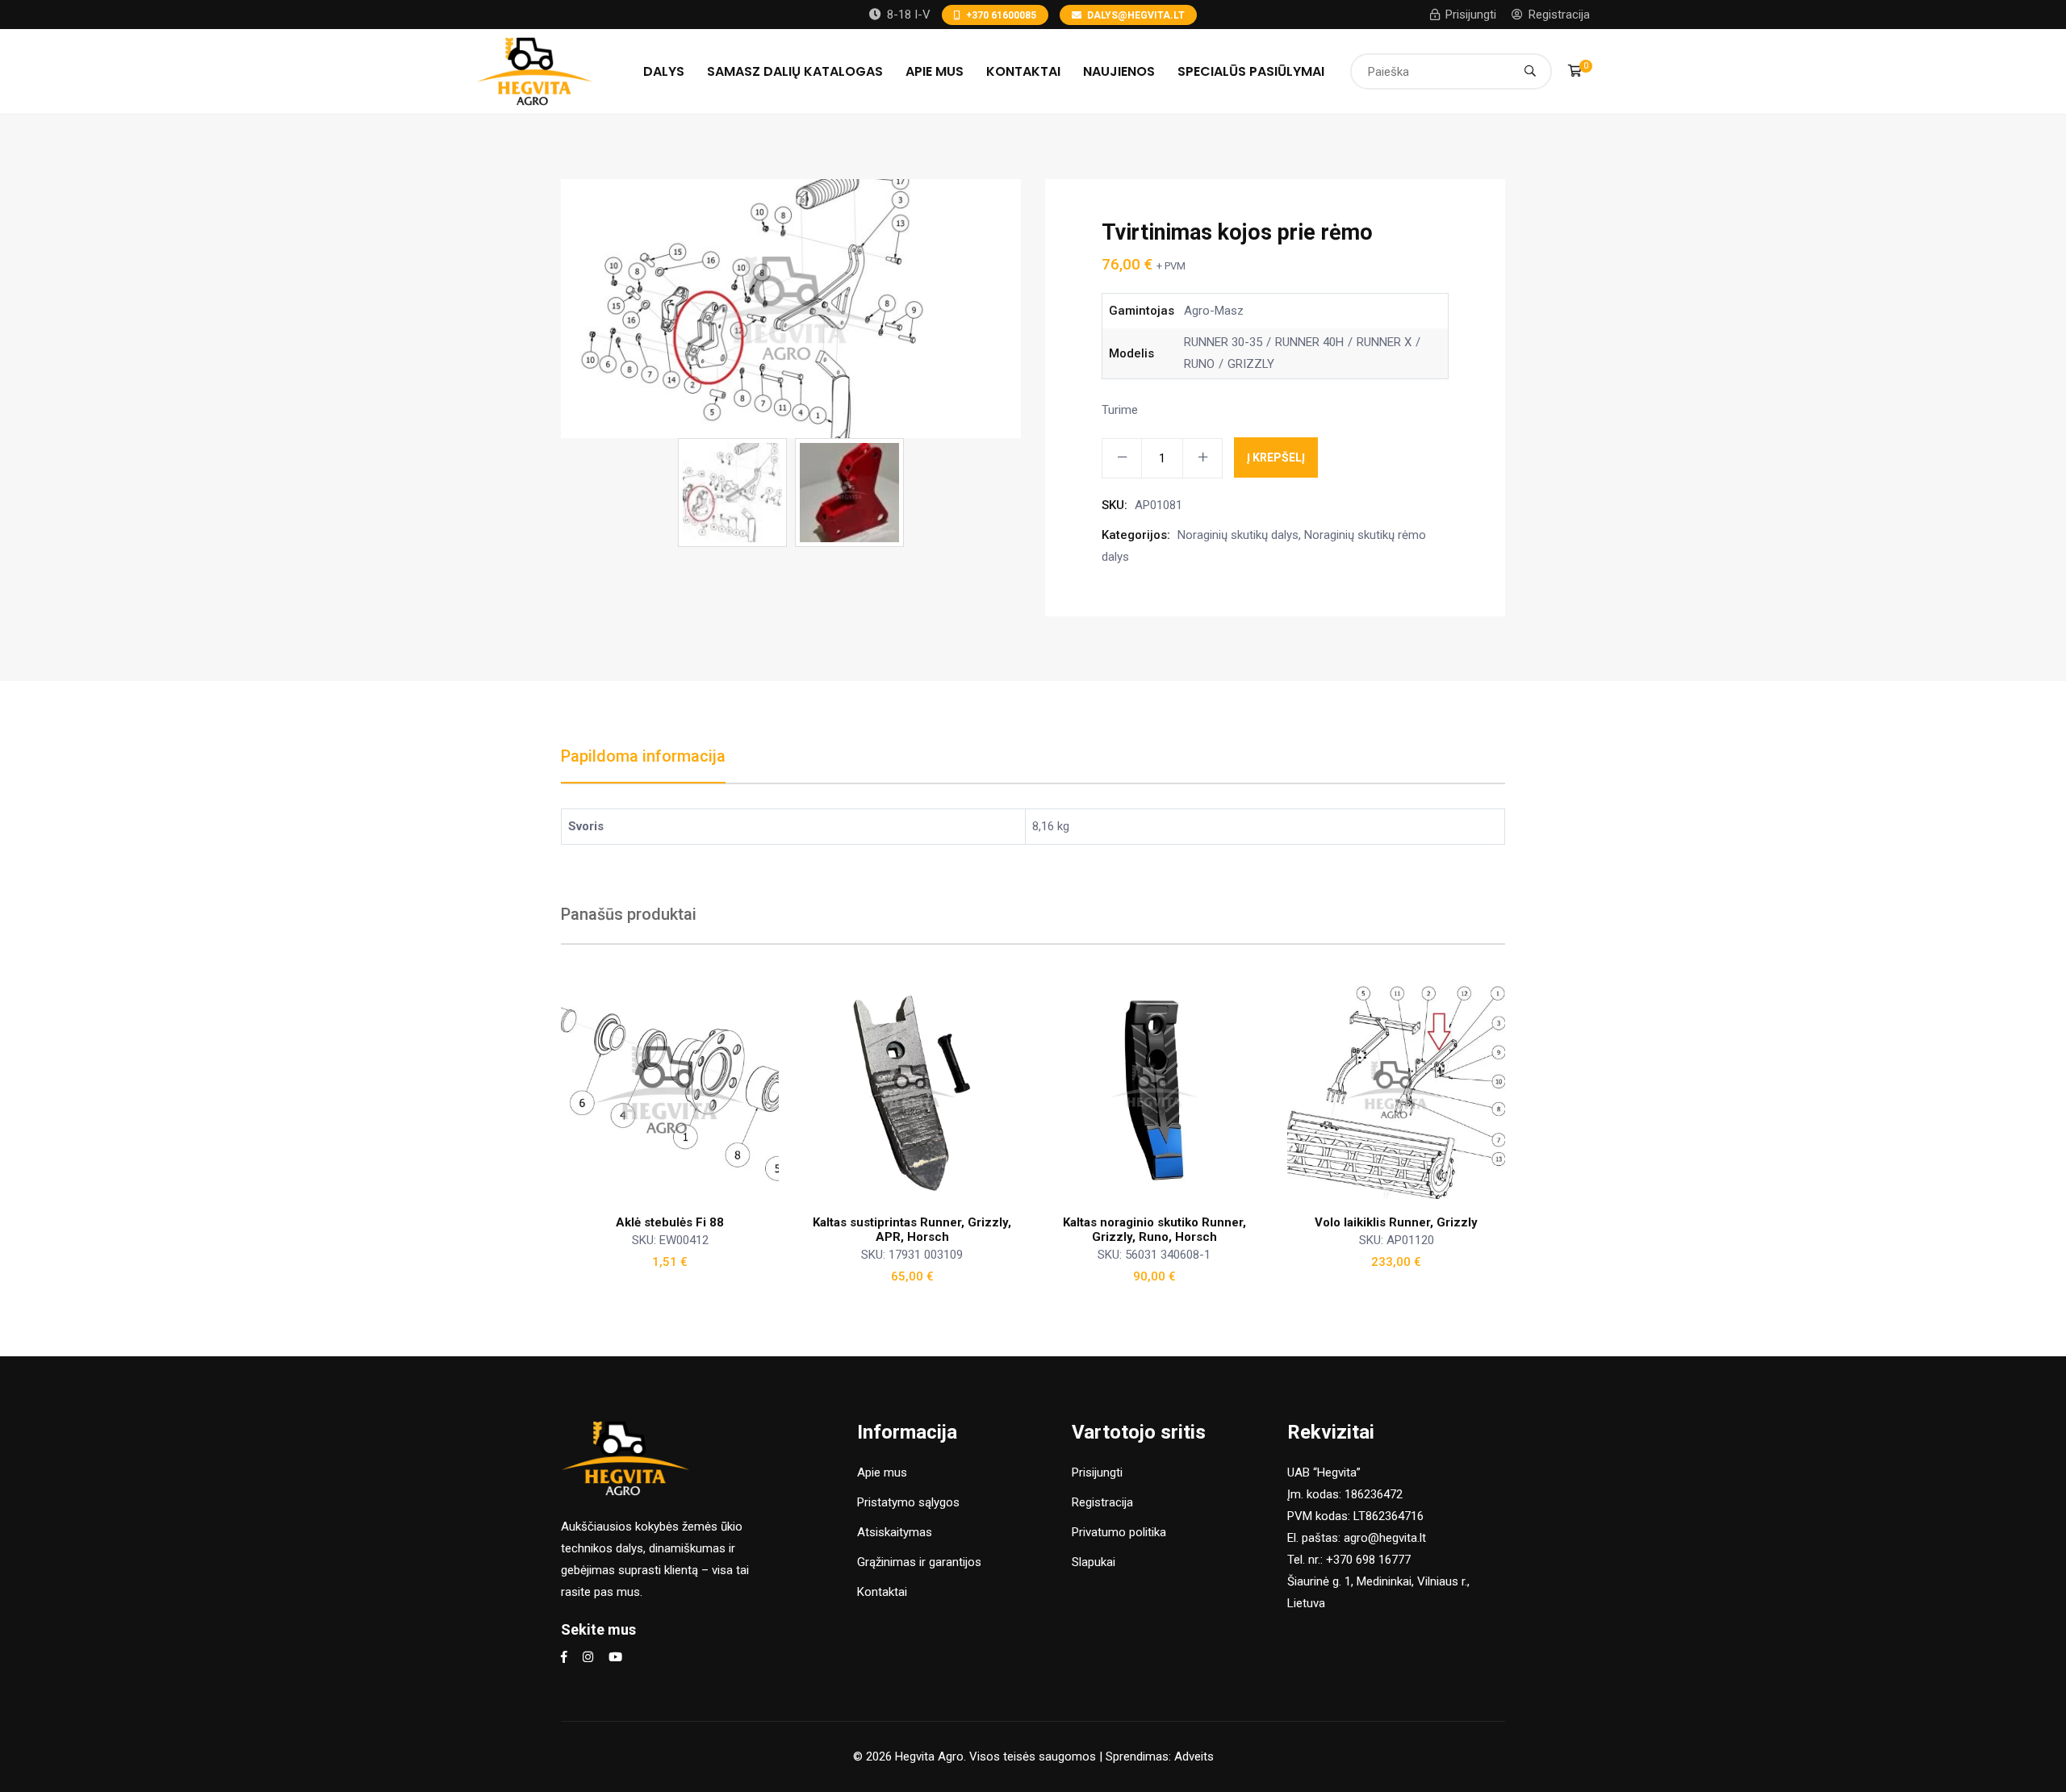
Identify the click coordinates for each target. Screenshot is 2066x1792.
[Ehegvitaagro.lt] (535, 70)
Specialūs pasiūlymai (1251, 71)
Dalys (664, 71)
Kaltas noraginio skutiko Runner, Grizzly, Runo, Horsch (1154, 1230)
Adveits (1194, 1756)
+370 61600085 (1001, 15)
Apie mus (935, 71)
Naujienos (1119, 71)
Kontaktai (1023, 71)
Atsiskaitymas (895, 1532)
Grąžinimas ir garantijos (919, 1562)
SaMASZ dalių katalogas (795, 71)
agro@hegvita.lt (1385, 1538)
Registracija (1559, 15)
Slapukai (1094, 1562)
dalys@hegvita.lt (1136, 15)
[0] (1575, 71)
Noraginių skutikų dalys (1238, 535)
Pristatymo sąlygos (908, 1502)
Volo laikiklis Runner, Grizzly (1396, 1222)
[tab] (643, 764)
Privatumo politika (1119, 1532)
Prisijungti (1471, 15)
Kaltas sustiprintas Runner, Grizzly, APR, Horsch (912, 1230)
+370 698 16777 (1368, 1560)
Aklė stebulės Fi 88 (670, 1222)
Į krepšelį (1276, 457)
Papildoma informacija (643, 756)
